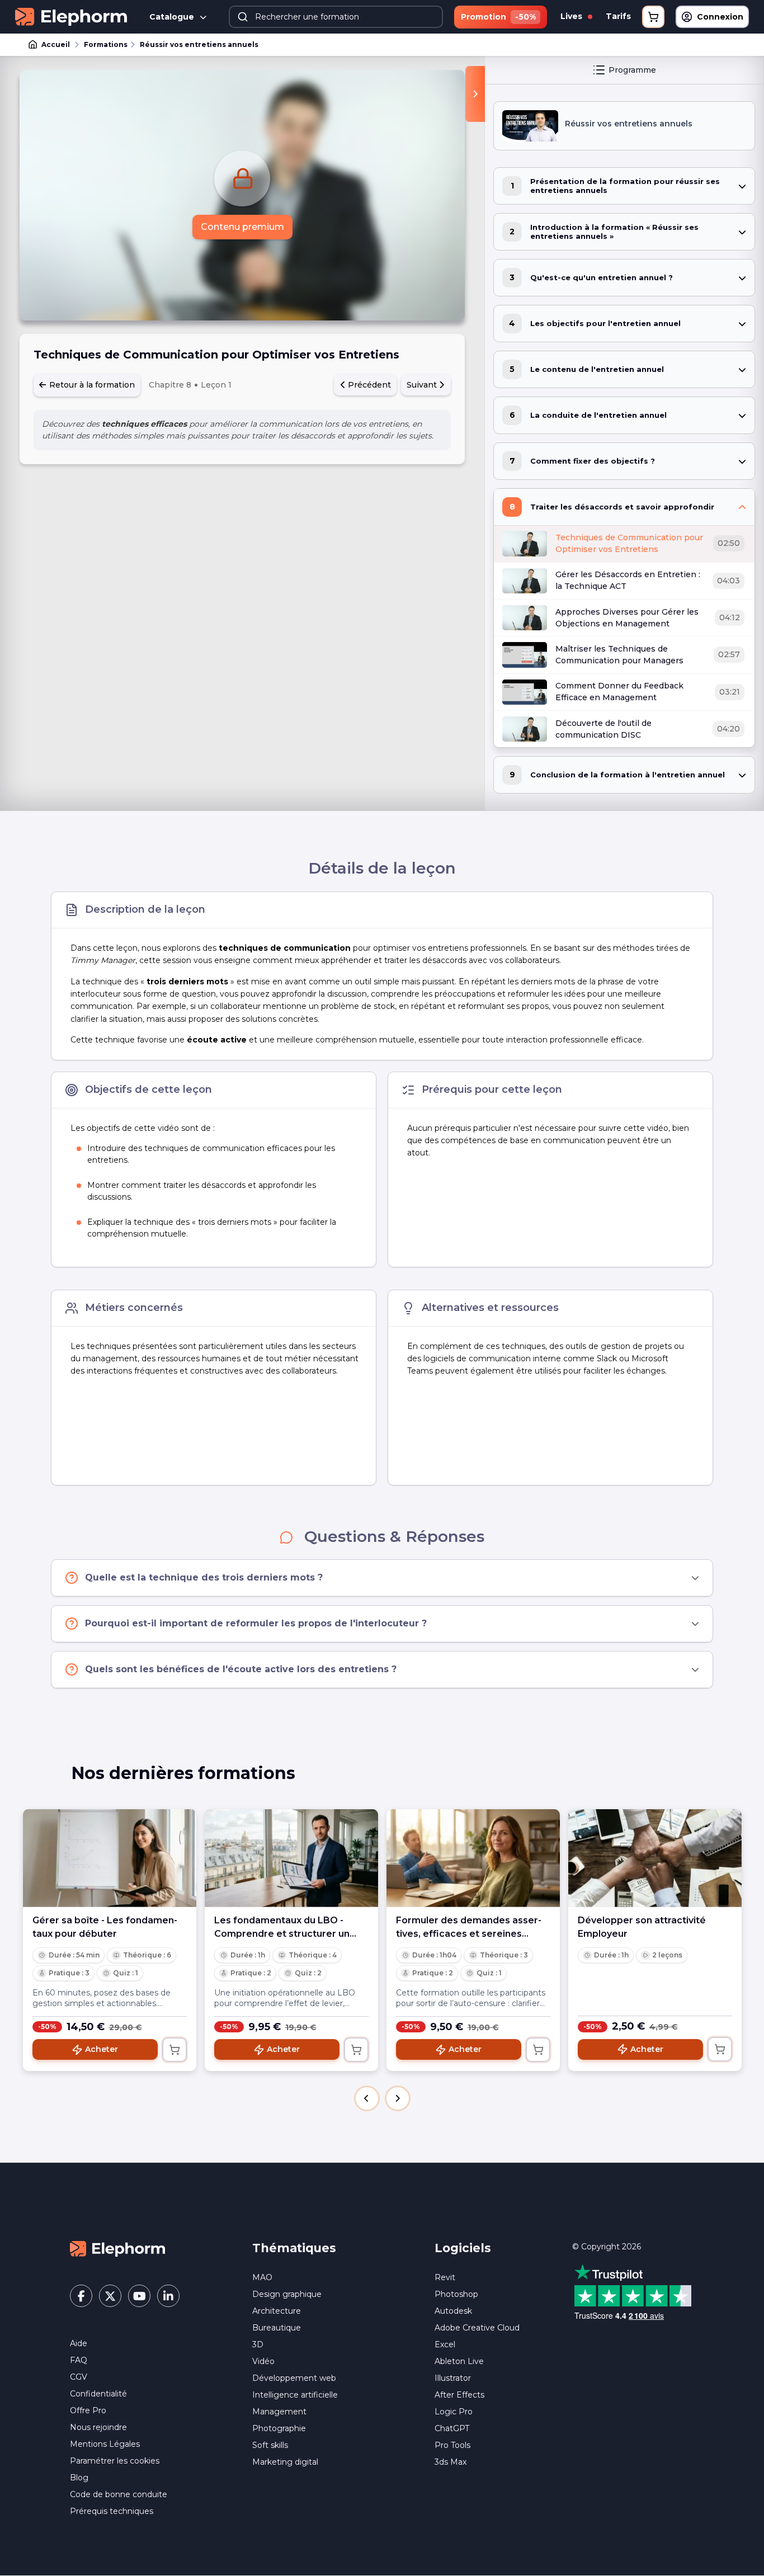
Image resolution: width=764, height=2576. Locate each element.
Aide (79, 2343)
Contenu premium (242, 227)
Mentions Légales (105, 2444)
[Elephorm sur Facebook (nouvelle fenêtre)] (81, 2296)
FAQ (79, 2360)
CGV (79, 2377)
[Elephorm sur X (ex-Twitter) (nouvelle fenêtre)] (110, 2296)
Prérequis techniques (112, 2511)
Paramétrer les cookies (115, 2461)
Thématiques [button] (294, 2248)
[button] (367, 2098)
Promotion (498, 17)
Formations (106, 44)
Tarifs (618, 16)
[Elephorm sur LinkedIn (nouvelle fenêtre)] (168, 2296)
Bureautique (277, 2328)
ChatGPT (452, 2428)
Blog (79, 2478)
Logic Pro (454, 2412)
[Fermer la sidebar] (475, 94)
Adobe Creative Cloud (477, 2328)
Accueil (56, 44)
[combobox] (336, 17)
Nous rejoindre (98, 2427)
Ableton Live (459, 2361)
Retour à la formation (91, 385)
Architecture (277, 2311)
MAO (262, 2277)
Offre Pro (88, 2410)
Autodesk (453, 2311)
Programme (632, 70)
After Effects (459, 2395)
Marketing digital (285, 2462)
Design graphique (287, 2294)
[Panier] (653, 17)
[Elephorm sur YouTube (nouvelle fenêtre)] (139, 2296)
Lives (572, 16)
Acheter (102, 2049)
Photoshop (456, 2294)
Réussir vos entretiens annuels (199, 44)
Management (279, 2412)
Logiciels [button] (463, 2248)
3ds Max (451, 2462)
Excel (445, 2344)
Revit (445, 2277)
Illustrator (453, 2378)
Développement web (294, 2378)
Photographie (279, 2428)
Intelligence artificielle (295, 2395)
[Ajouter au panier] (175, 2050)
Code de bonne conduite (119, 2494)
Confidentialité (98, 2394)
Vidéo (263, 2361)
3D (258, 2344)
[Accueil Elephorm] (117, 2248)
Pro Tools (452, 2445)
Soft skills (270, 2445)
